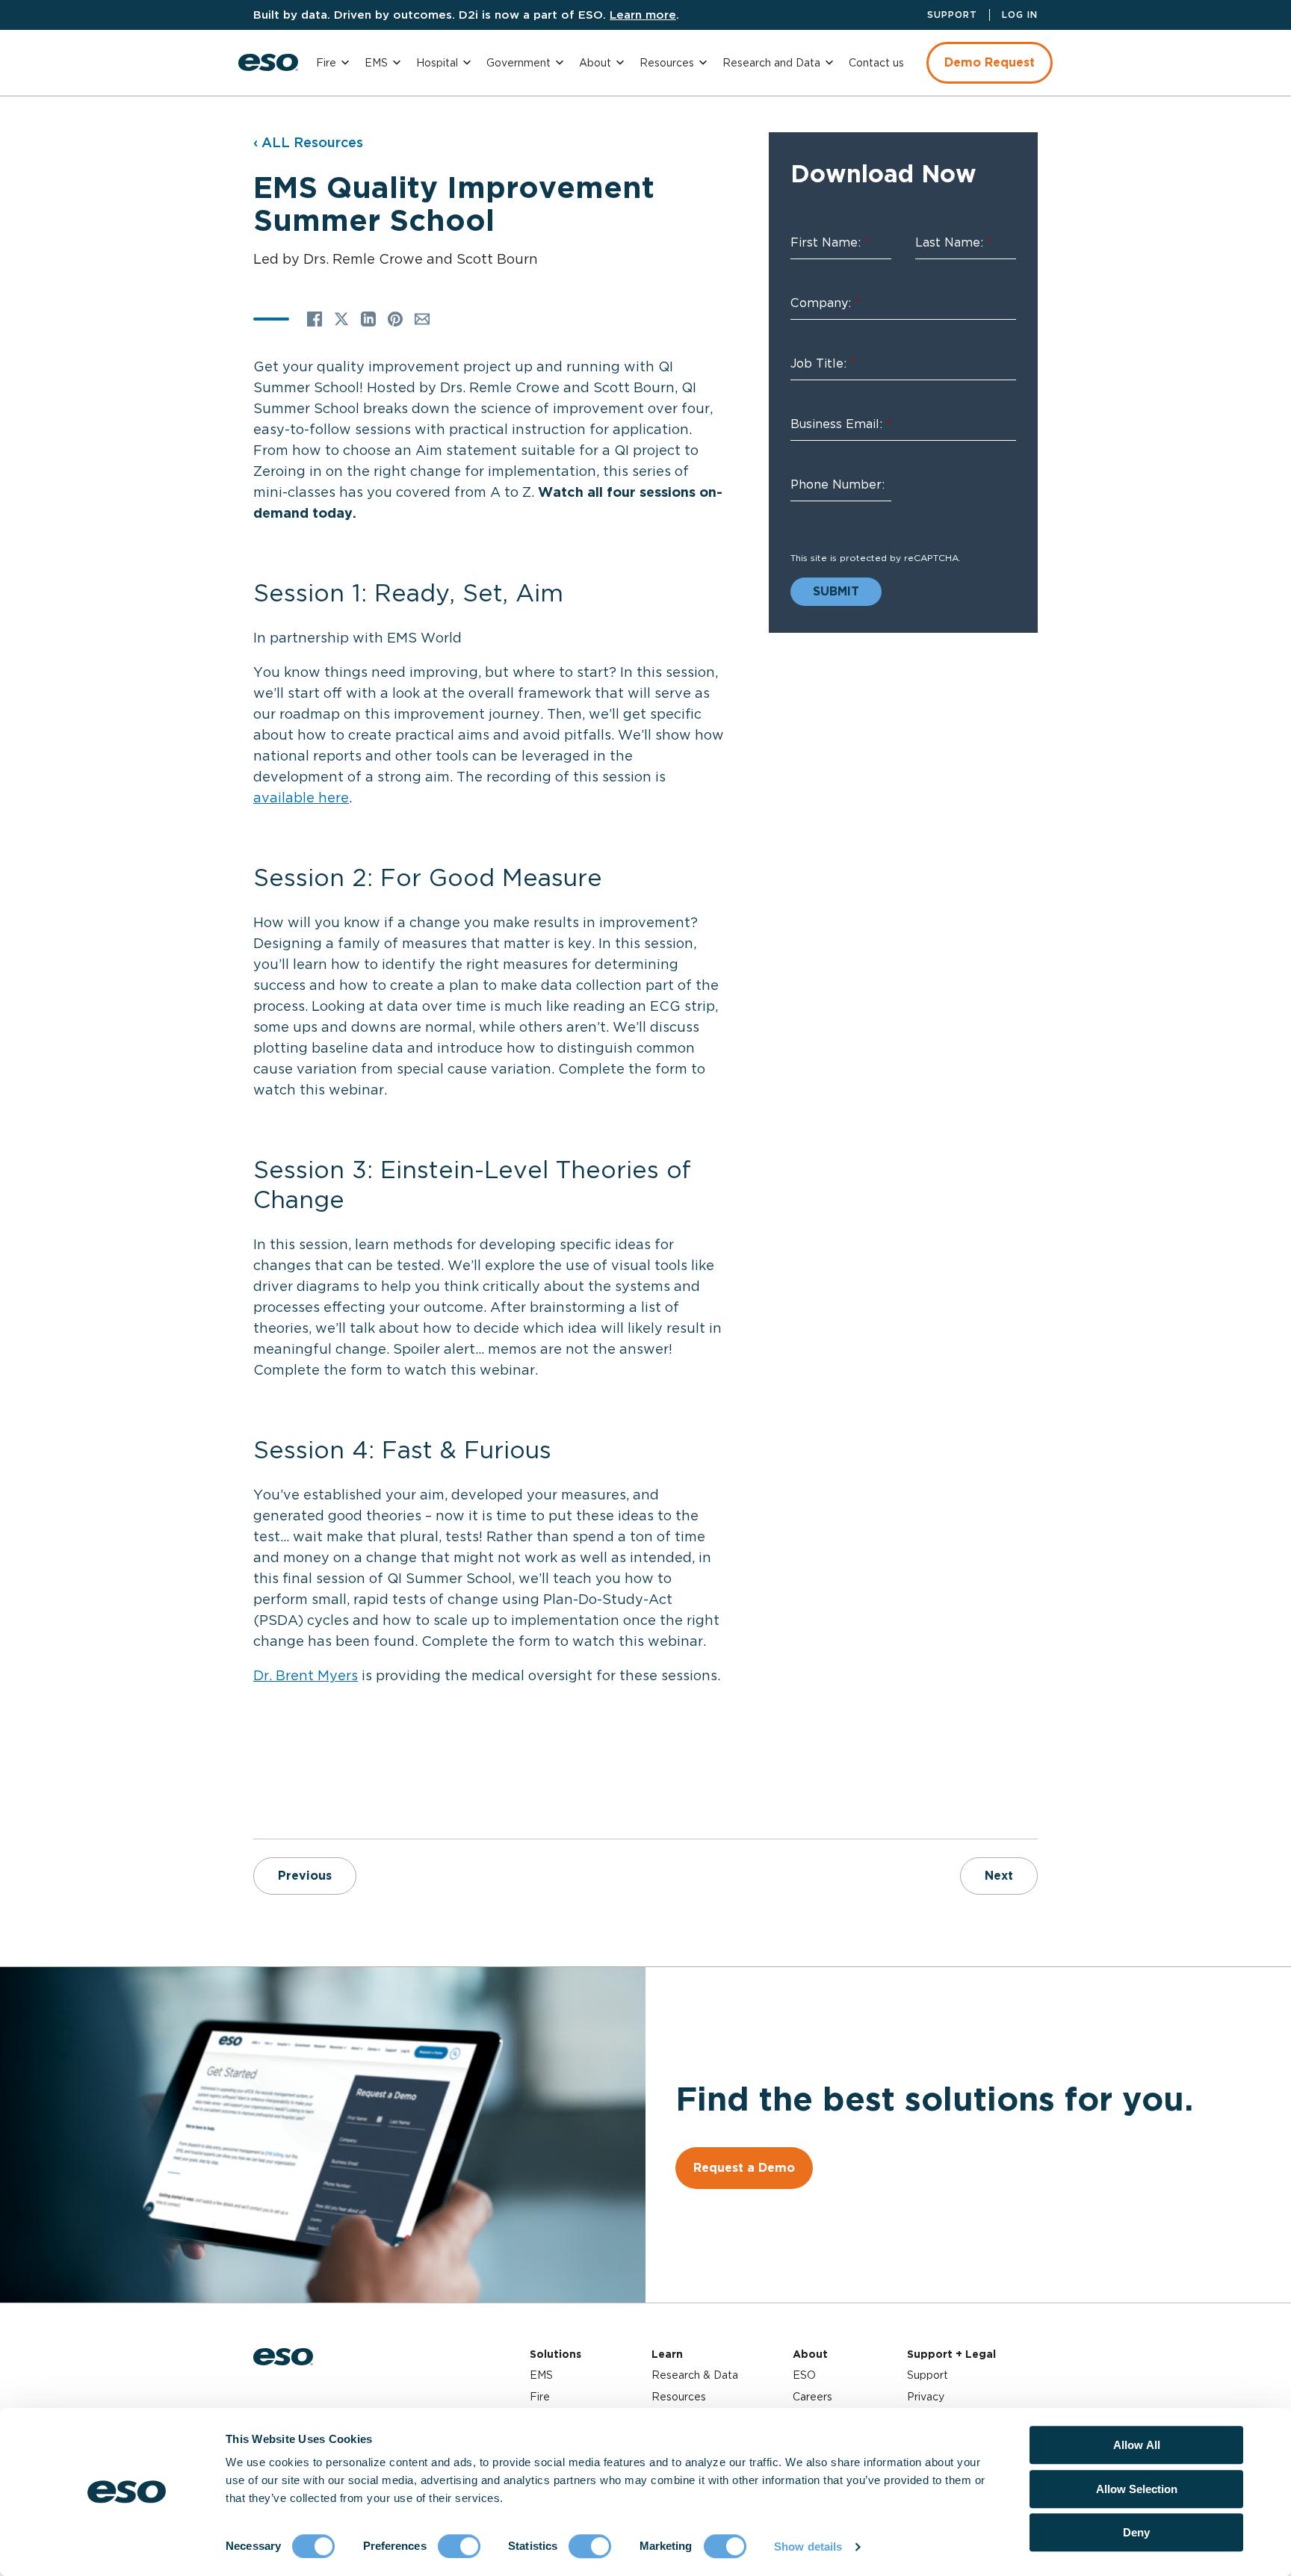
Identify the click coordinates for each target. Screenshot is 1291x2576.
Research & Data (695, 2375)
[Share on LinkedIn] (368, 319)
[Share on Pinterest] (395, 319)
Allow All (1137, 2445)
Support (952, 15)
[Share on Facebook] (315, 319)
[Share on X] (341, 319)
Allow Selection (1137, 2489)
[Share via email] (422, 319)
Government (518, 63)
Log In (1020, 15)
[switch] (459, 2546)
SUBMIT (836, 591)
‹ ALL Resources (308, 142)
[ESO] (268, 62)
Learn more (643, 15)
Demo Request (990, 62)
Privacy (926, 2397)
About (595, 63)
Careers (812, 2397)
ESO (804, 2375)
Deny (1136, 2532)
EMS (376, 63)
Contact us (876, 63)
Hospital (437, 63)
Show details (808, 2546)
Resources (667, 63)
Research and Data (771, 63)
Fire (326, 63)
